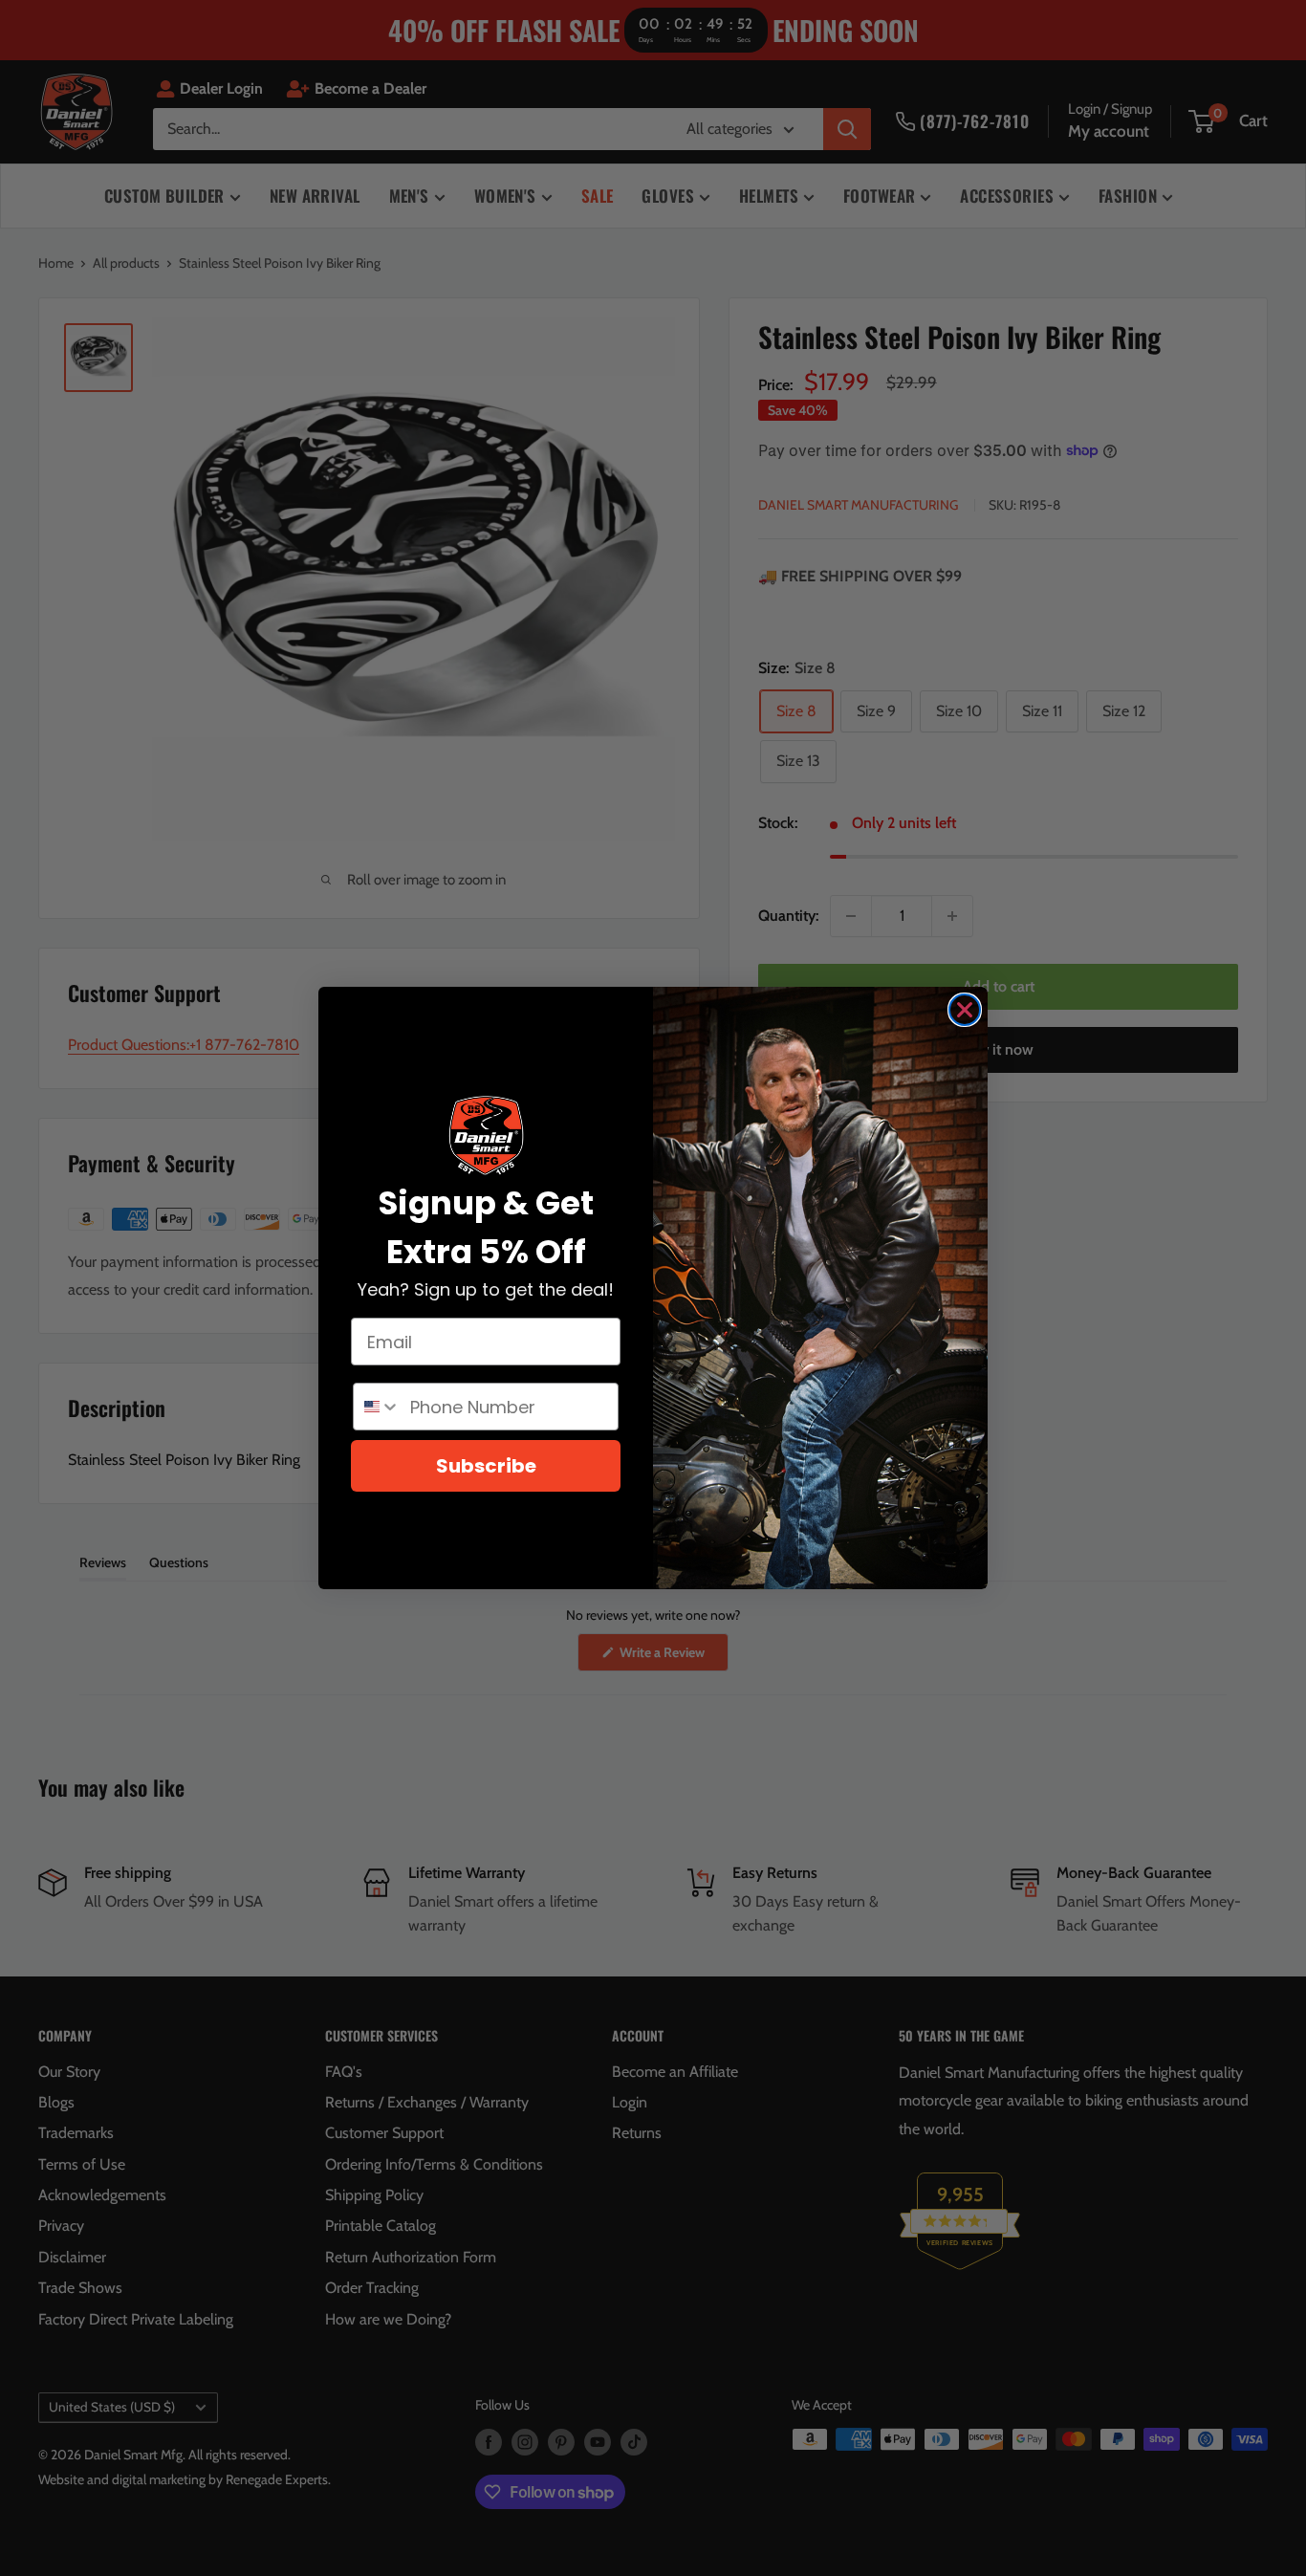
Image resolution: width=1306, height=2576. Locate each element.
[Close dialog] (965, 1010)
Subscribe (486, 1466)
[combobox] (377, 1407)
